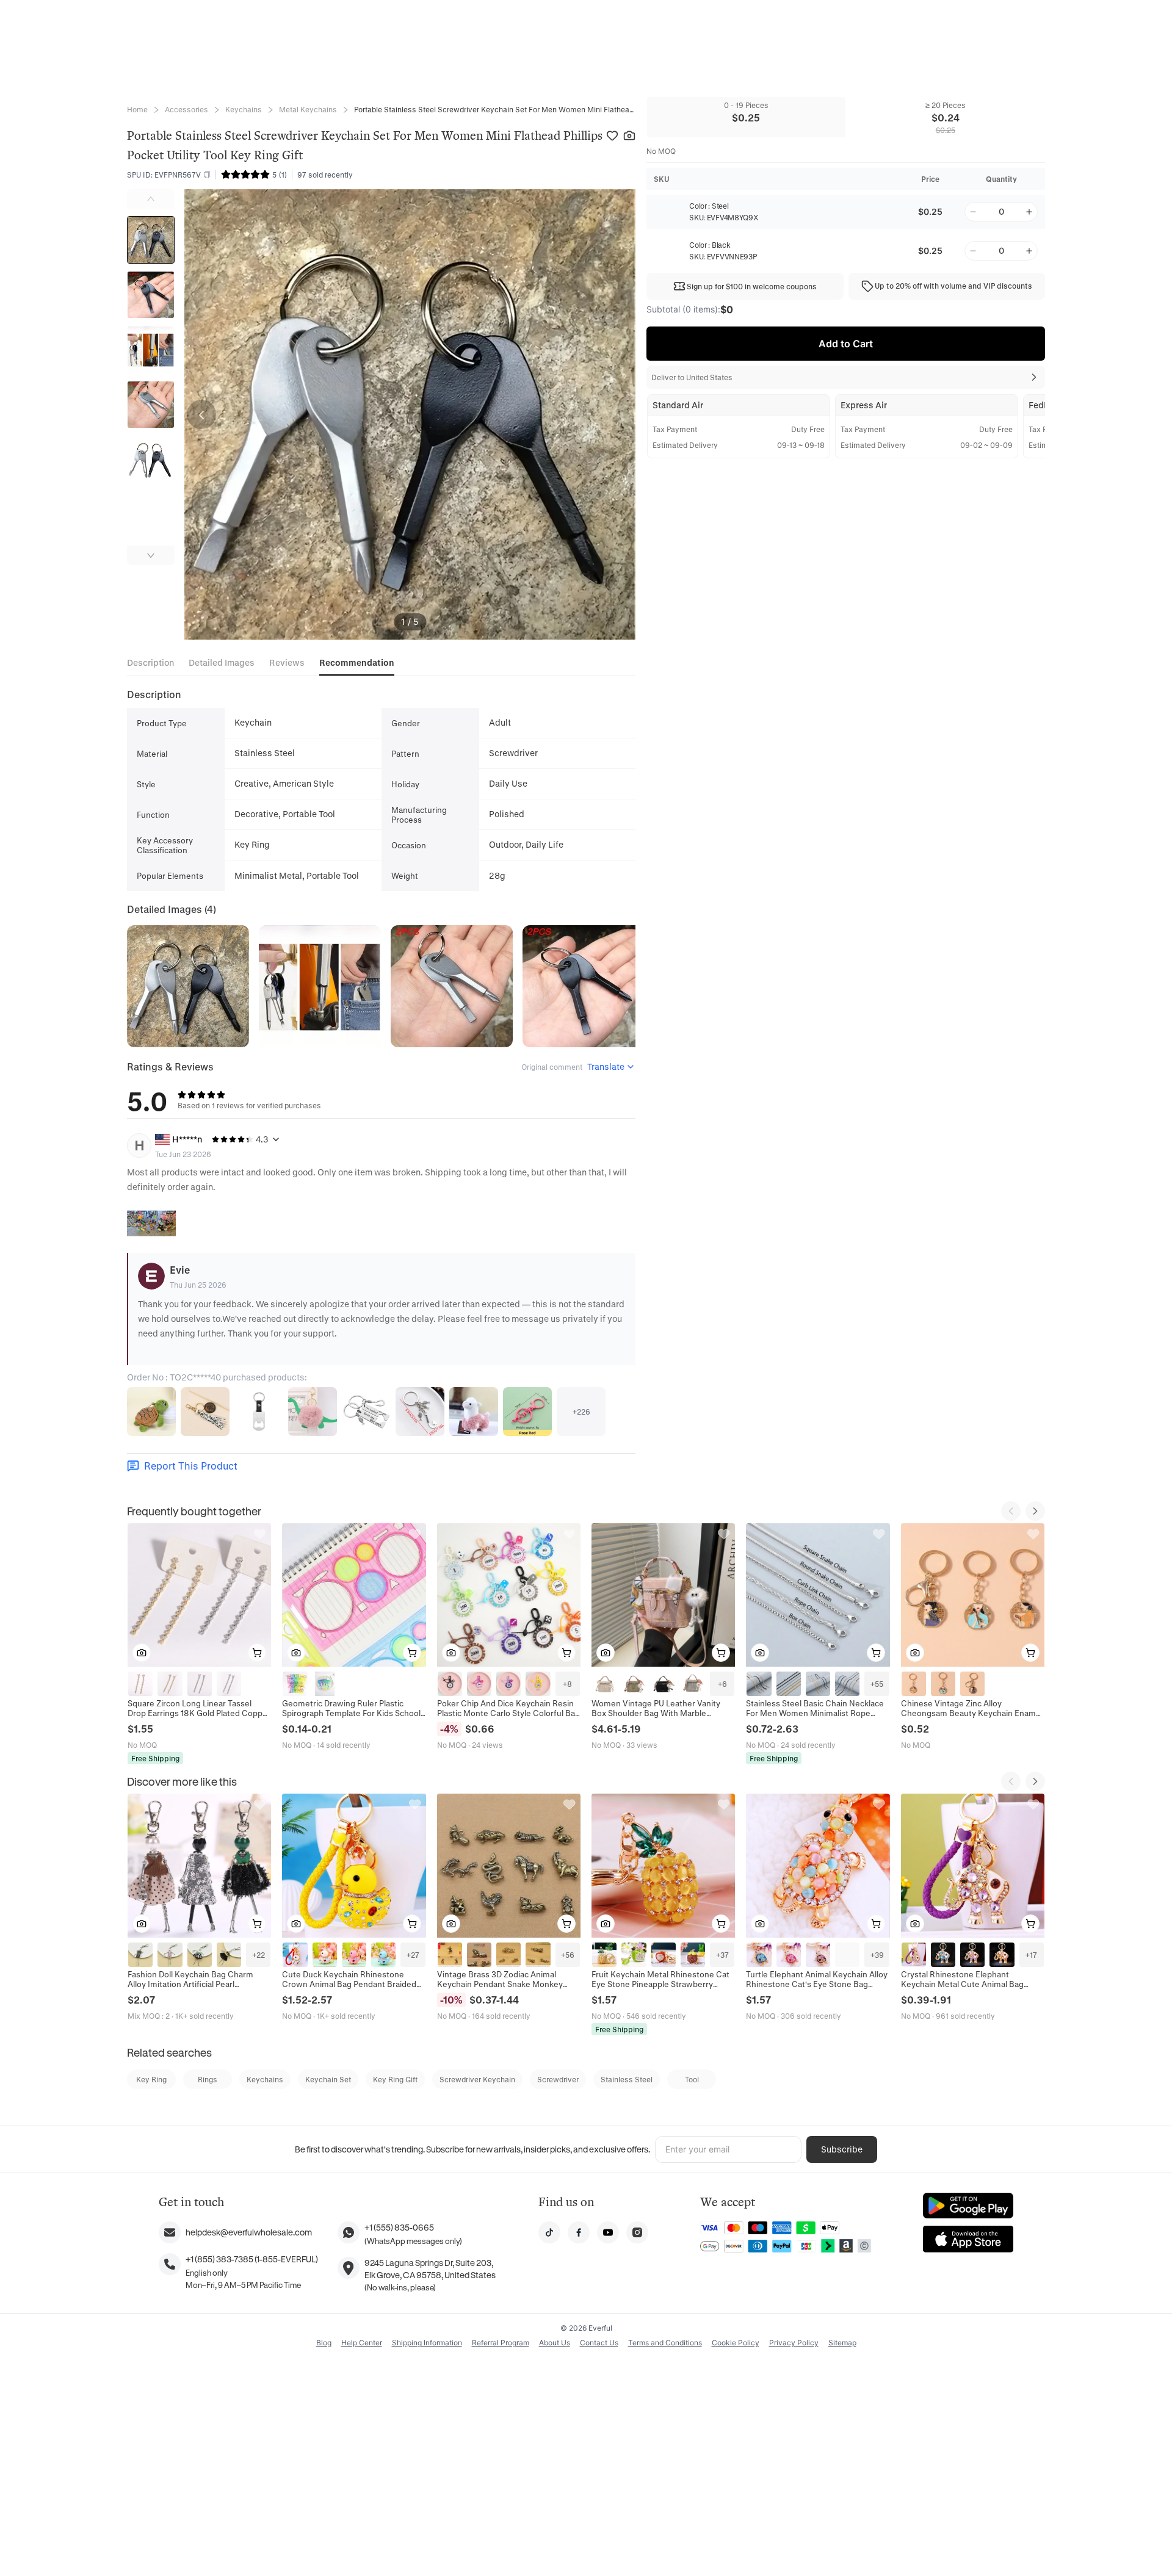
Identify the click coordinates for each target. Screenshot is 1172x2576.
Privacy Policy (794, 2343)
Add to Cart (846, 344)
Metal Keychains (308, 109)
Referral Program (501, 2343)
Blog (324, 2343)
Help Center (362, 2343)
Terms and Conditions (665, 2343)
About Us (555, 2343)
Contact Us (599, 2343)
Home (137, 109)
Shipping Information (427, 2343)
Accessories (186, 109)
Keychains (244, 109)
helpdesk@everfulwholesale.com (249, 2232)
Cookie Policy (736, 2343)
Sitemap (842, 2343)
